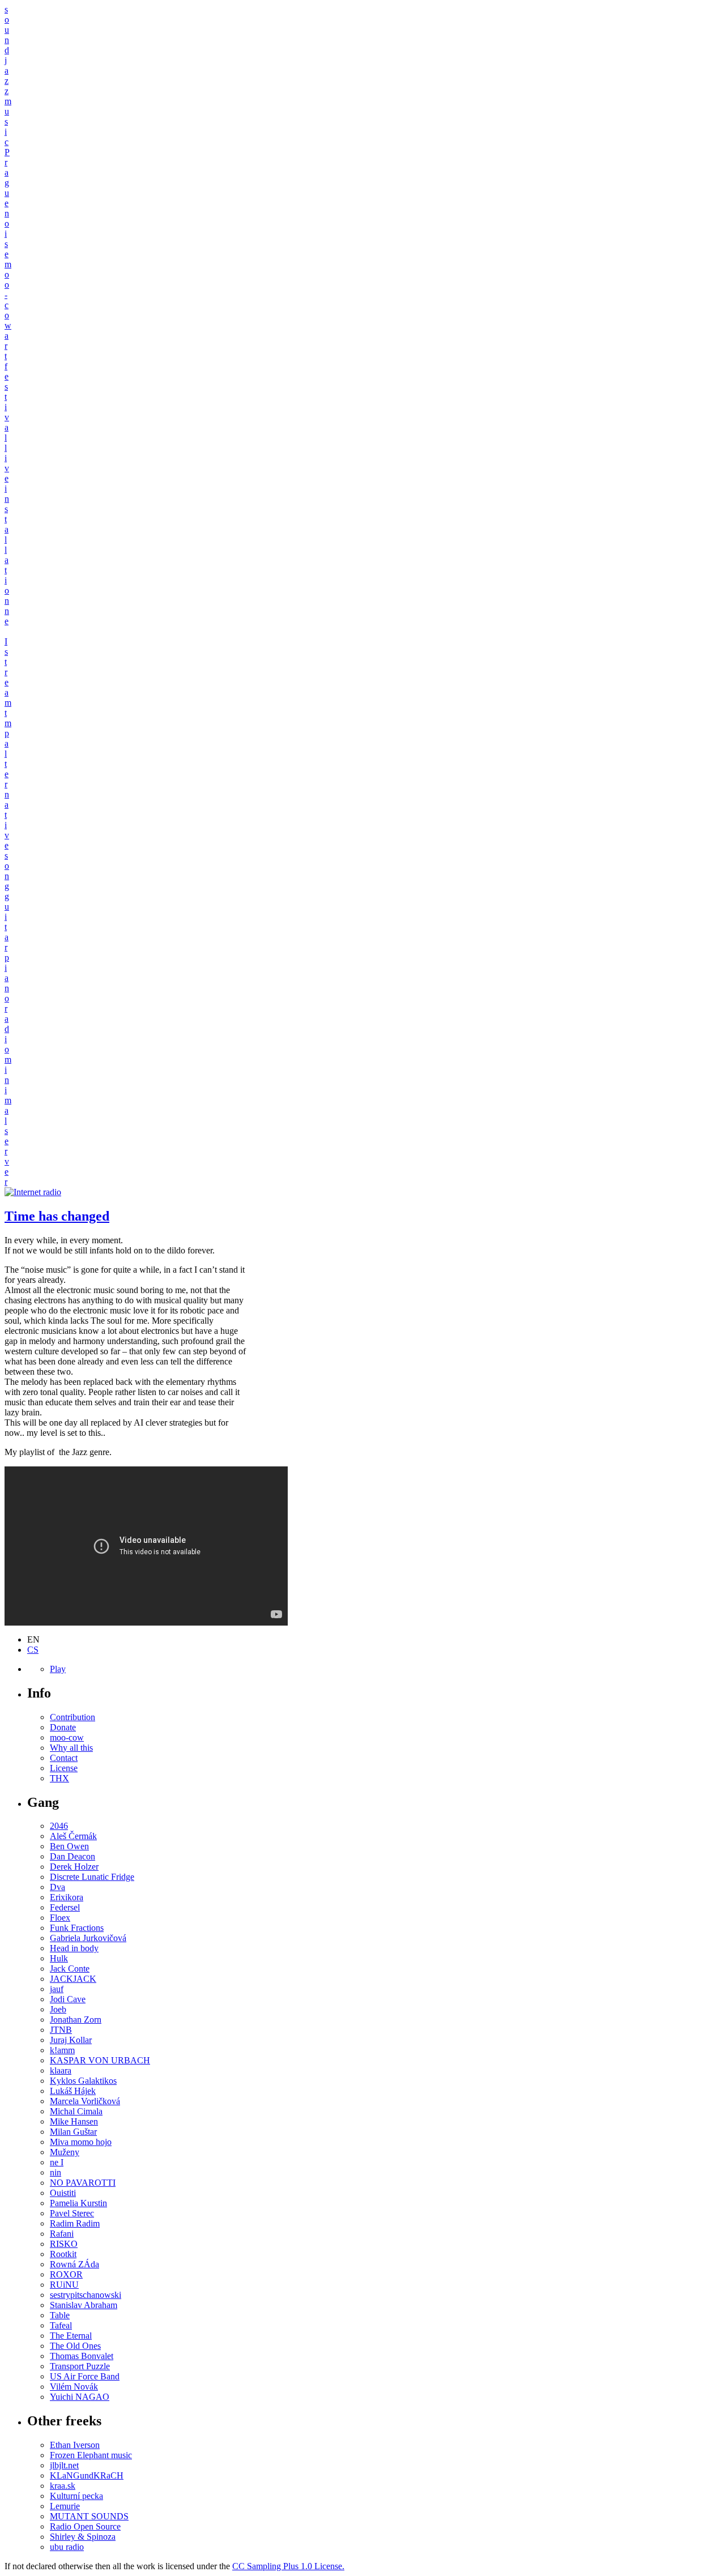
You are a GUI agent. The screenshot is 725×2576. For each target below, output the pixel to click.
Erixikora (67, 1897)
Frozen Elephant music (91, 2455)
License (64, 1768)
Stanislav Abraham (84, 2305)
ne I (57, 2162)
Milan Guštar (73, 2132)
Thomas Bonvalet (82, 2356)
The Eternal (71, 2336)
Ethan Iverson (75, 2445)
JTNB (61, 2030)
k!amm (62, 2050)
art (7, 346)
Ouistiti (63, 2193)
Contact (64, 1758)
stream (8, 677)
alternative (7, 794)
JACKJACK (73, 1979)
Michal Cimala (76, 2111)
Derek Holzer (74, 1867)
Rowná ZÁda (74, 2264)
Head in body (74, 1948)
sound (7, 30)
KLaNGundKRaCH (87, 2475)
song (7, 871)
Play (58, 1669)
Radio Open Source (85, 2526)
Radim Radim (75, 2223)
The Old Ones (75, 2346)
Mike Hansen (74, 2121)
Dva (57, 1887)
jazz (7, 76)
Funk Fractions (77, 1928)
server (7, 1156)
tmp (8, 723)
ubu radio (67, 2547)
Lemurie (65, 2506)
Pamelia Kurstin (78, 2203)
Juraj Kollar (71, 2040)
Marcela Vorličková (85, 2101)
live (7, 463)
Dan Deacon (72, 1856)
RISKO (64, 2244)
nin (56, 2172)
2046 (59, 1826)
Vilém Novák (74, 2387)
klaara (61, 2070)
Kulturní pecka (76, 2496)
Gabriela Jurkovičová (88, 1938)
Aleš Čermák (73, 1836)
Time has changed (57, 1216)
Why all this (71, 1748)
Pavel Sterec (72, 2213)
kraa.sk (63, 2486)
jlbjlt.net (64, 2465)
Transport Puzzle (80, 2366)
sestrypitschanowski (86, 2295)
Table (60, 2315)
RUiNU (64, 2285)
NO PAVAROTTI (83, 2183)
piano (7, 978)
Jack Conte (70, 1969)
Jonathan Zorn (76, 2020)
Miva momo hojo (81, 2142)
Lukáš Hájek (73, 2091)
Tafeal (61, 2325)
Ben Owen (69, 1846)
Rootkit (63, 2254)
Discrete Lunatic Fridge (92, 1877)
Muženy (65, 2152)
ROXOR (66, 2274)
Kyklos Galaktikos (83, 2081)
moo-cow (67, 1737)
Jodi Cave (68, 1999)
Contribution (72, 1717)
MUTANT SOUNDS (89, 2516)
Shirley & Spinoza (83, 2537)
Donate (63, 1727)
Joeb (58, 2009)
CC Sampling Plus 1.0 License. (288, 2566)
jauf (57, 1989)
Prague (7, 178)
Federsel (65, 1907)
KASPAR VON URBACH (100, 2060)
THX (59, 1778)
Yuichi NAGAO (80, 2397)
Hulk (59, 1958)
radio (7, 1029)
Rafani (62, 2234)
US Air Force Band (85, 2376)
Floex (60, 1918)
